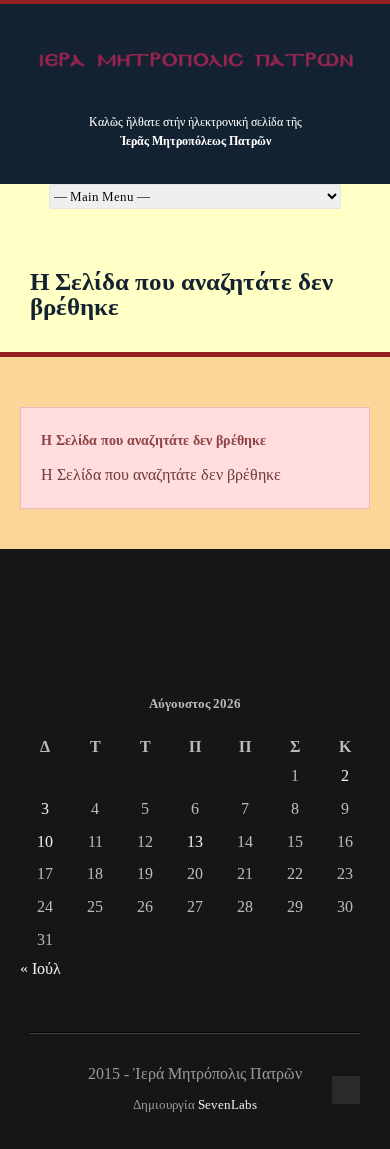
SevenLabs (227, 1105)
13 (195, 841)
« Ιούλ (40, 968)
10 (45, 841)
